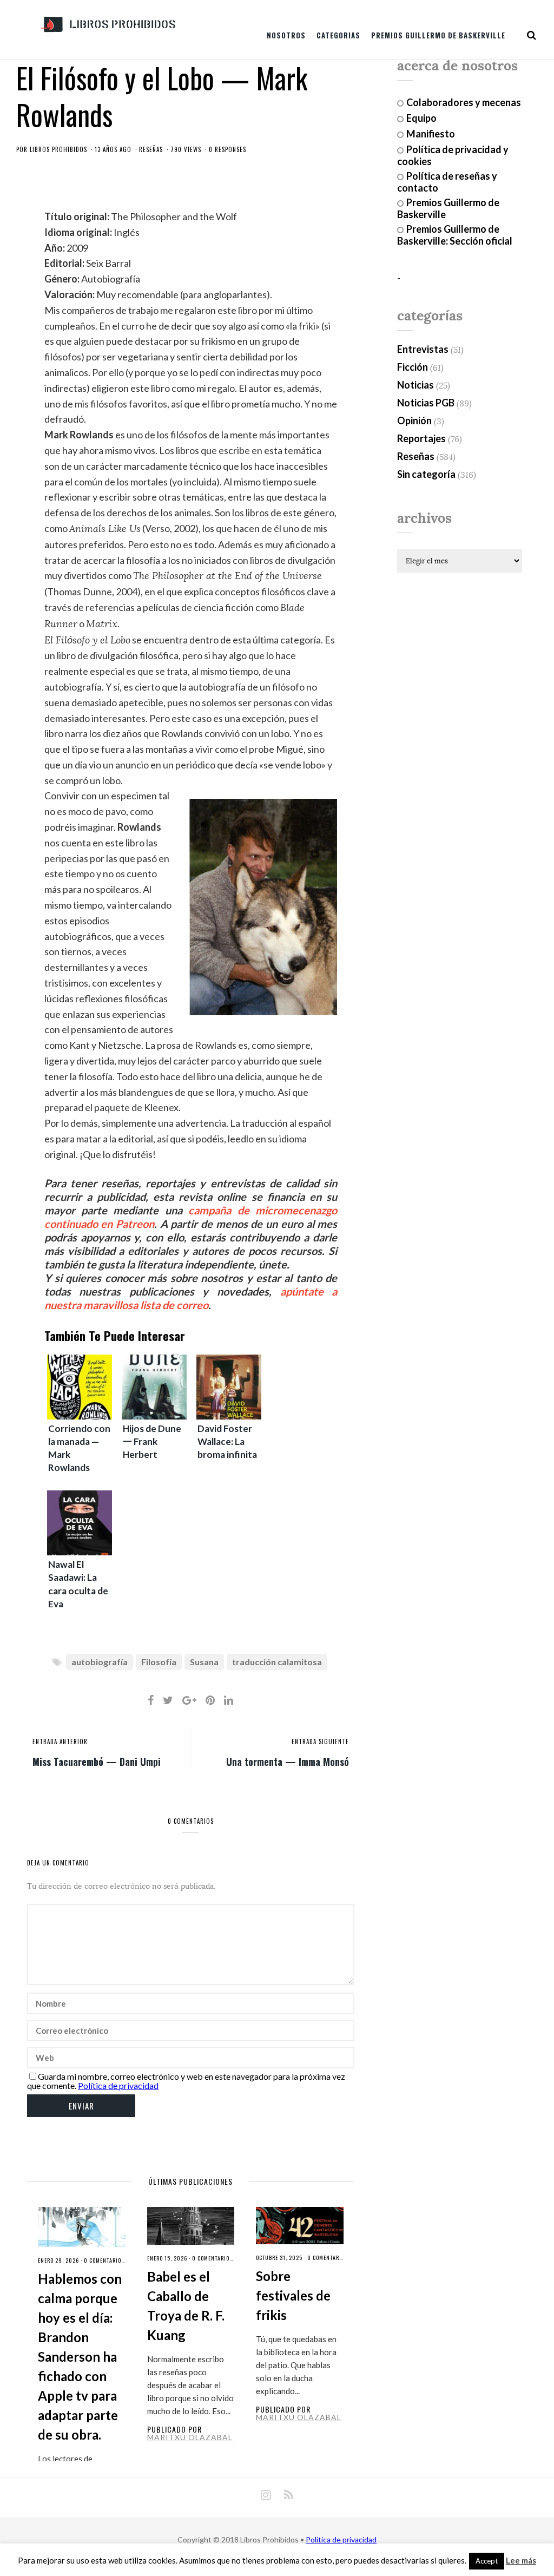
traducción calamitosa (277, 1662)
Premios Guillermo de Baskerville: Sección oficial (455, 235)
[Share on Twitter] (168, 1700)
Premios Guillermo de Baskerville (438, 35)
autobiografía (100, 1662)
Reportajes (421, 438)
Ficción (413, 367)
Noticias (415, 385)
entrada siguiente (320, 1742)
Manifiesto (431, 134)
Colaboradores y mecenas (464, 102)
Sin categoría (426, 474)
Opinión (414, 420)
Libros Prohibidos (58, 149)
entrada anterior (60, 1742)
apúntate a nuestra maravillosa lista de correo (191, 1298)
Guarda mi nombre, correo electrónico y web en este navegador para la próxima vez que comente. (186, 2081)
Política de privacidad (118, 2085)
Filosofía (159, 1662)
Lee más (521, 2561)
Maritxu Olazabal (190, 2437)
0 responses (227, 149)
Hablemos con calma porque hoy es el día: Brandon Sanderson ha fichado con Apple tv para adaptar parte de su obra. (80, 2357)
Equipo (421, 118)
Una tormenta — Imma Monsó (288, 1761)
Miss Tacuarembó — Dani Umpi (97, 1761)
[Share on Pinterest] (210, 1700)
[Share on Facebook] (151, 1700)
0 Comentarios (104, 2260)
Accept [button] (487, 2561)
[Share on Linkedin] (229, 1700)
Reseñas (151, 149)
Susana (204, 1662)
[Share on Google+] (189, 1700)
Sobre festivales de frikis (293, 2295)
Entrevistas (423, 349)
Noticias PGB (426, 403)
